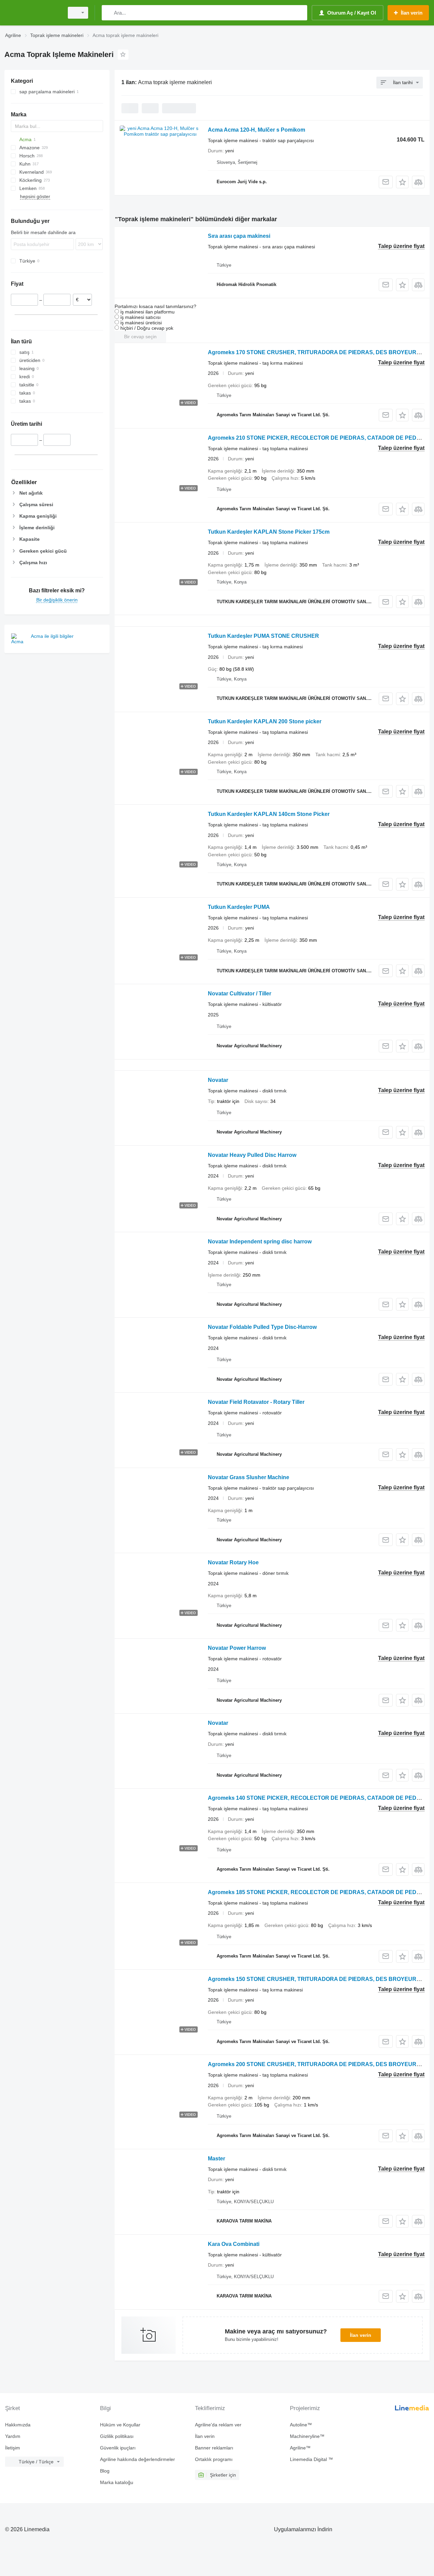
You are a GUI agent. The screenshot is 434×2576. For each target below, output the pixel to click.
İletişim (13, 2448)
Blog (105, 2471)
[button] (402, 182)
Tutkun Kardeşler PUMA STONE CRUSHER (263, 636)
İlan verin (361, 2335)
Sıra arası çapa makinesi (239, 236)
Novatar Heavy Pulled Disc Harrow (252, 1155)
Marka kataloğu (117, 2482)
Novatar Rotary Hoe (233, 1562)
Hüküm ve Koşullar (120, 2425)
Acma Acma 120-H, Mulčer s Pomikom (257, 130)
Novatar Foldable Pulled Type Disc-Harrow (262, 1327)
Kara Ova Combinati (234, 2244)
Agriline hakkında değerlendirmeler (137, 2459)
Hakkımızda (18, 2425)
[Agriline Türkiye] (32, 13)
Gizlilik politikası (117, 2436)
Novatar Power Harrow (237, 1648)
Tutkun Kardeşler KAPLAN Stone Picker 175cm (269, 532)
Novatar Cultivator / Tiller (240, 994)
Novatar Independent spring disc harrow (260, 1242)
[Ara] (108, 13)
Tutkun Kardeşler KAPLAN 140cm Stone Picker (269, 814)
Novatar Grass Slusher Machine (249, 1477)
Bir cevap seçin (140, 337)
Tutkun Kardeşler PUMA (239, 907)
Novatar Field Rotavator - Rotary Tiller (256, 1402)
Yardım (13, 2436)
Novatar (218, 1080)
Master (216, 2159)
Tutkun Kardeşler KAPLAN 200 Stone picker (265, 721)
